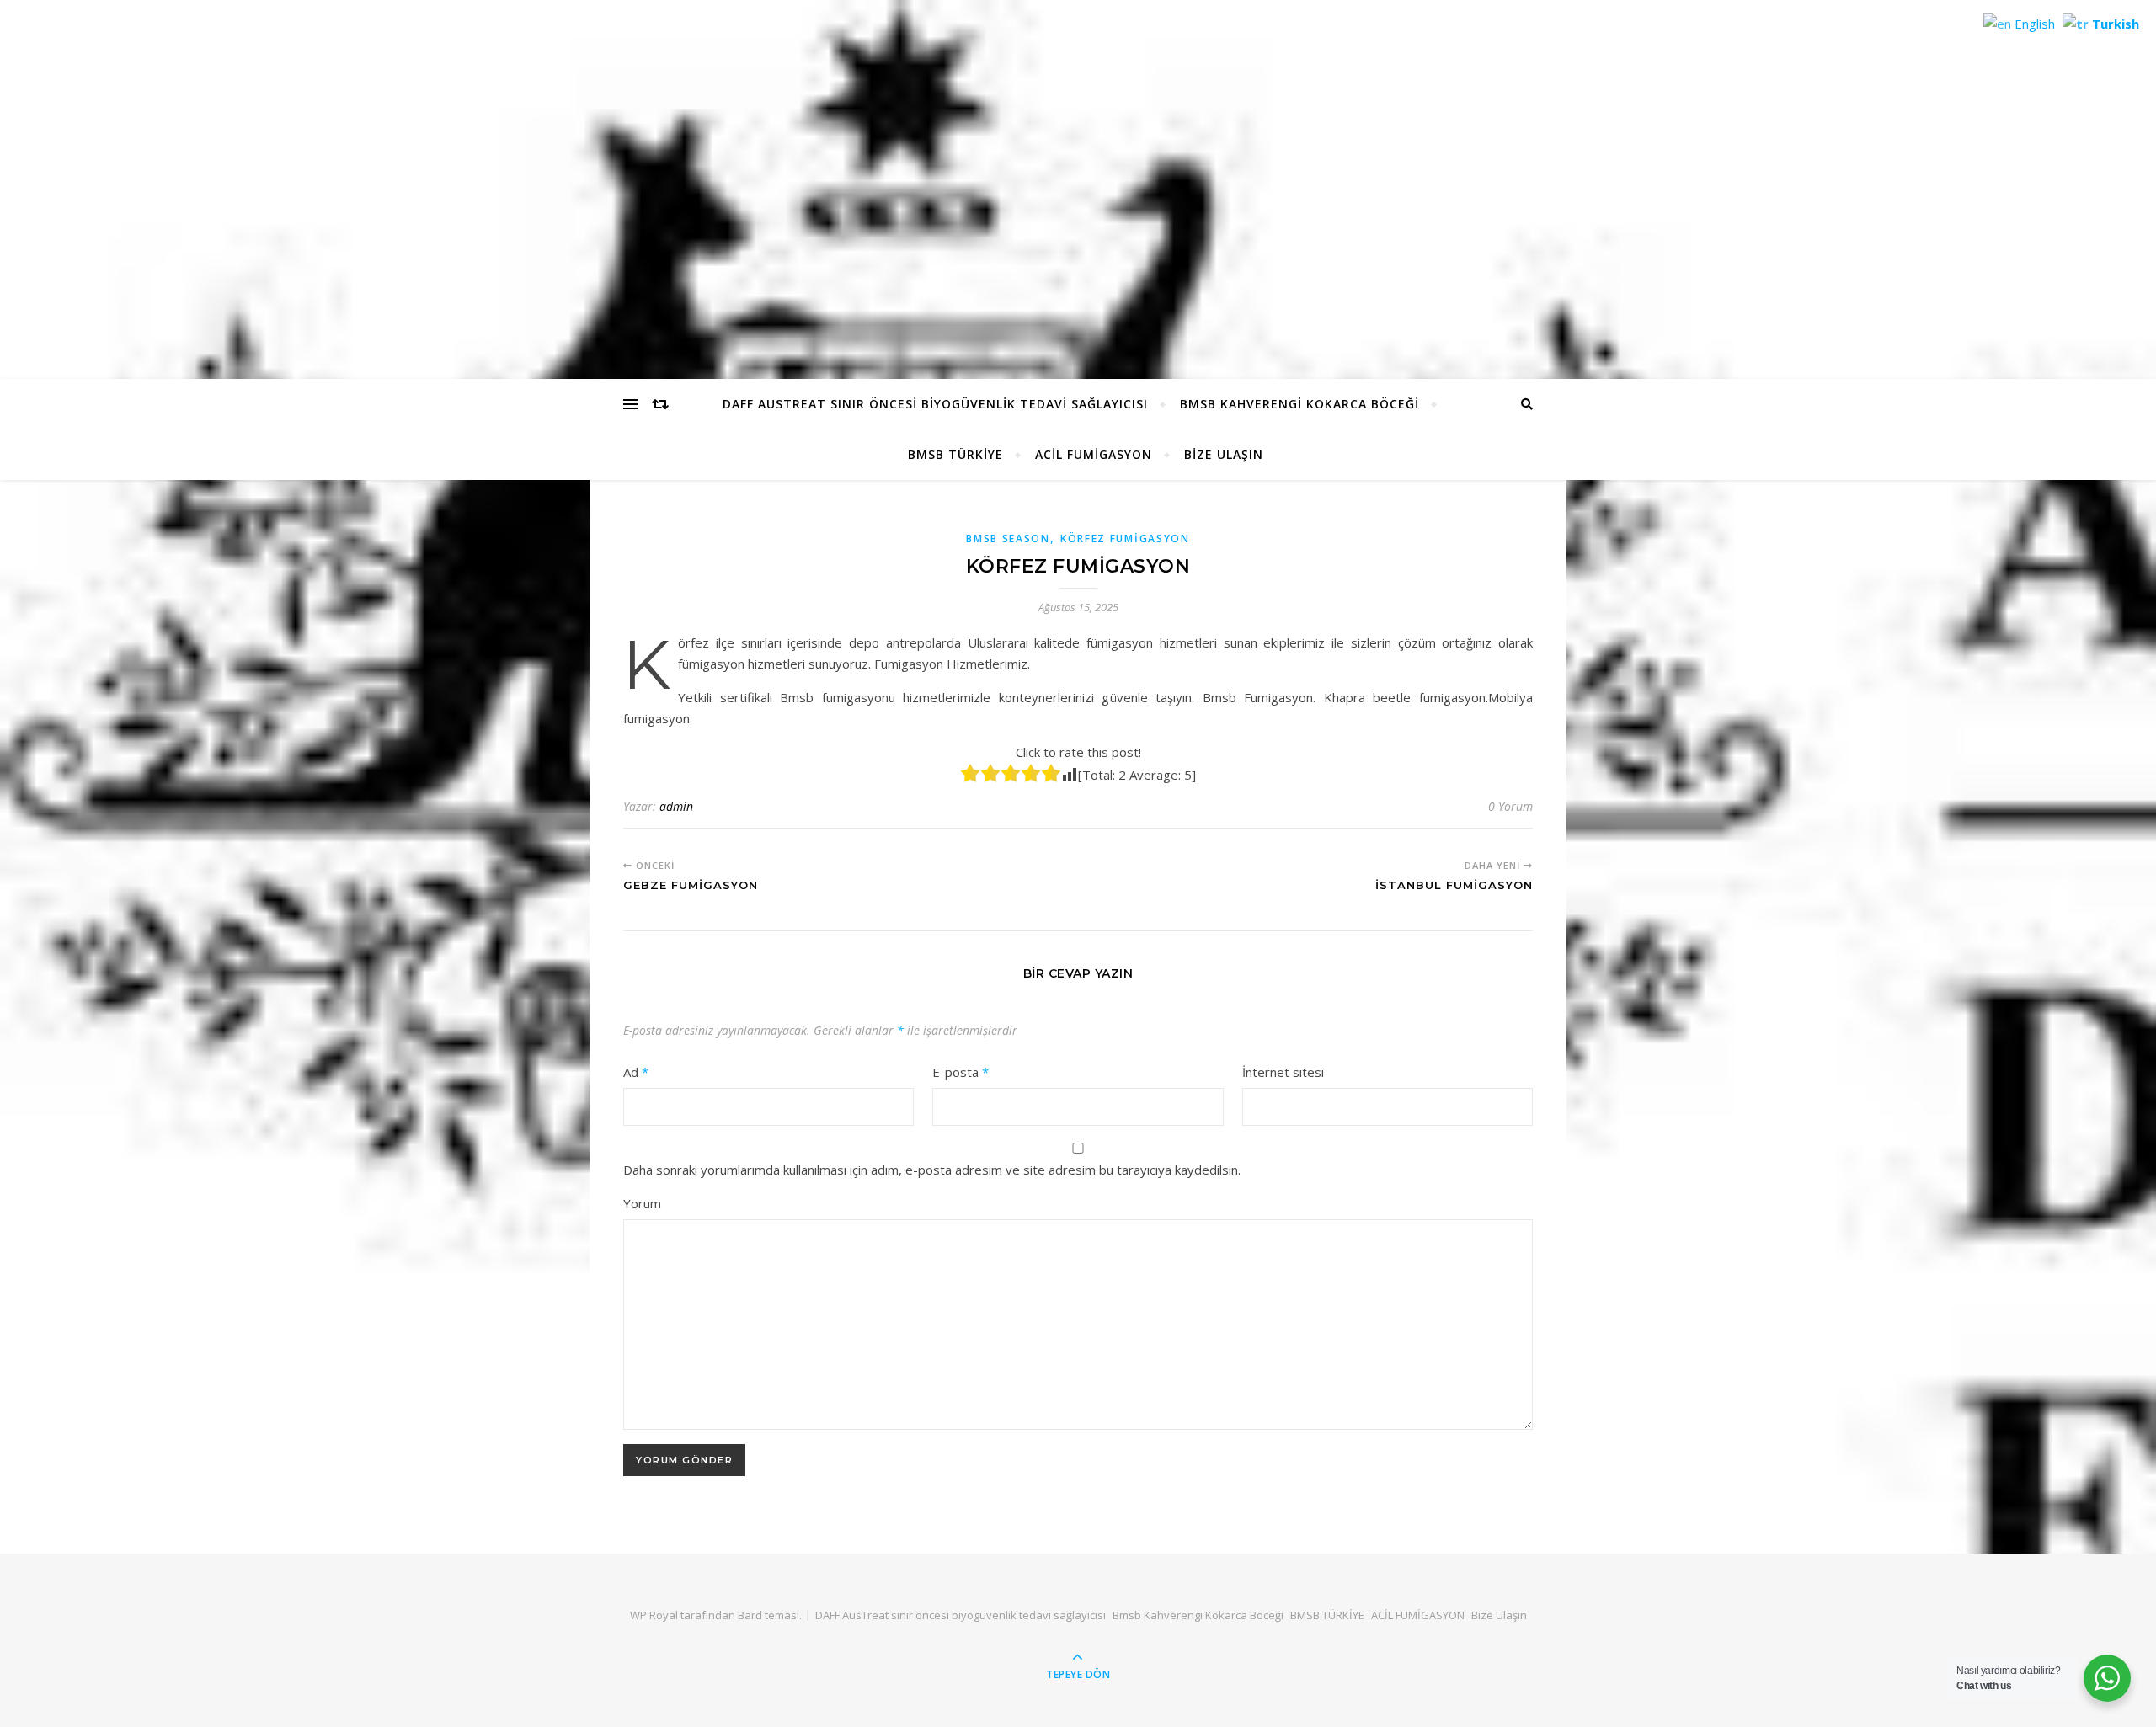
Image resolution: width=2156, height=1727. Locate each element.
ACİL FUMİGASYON (1094, 454)
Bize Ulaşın (1224, 454)
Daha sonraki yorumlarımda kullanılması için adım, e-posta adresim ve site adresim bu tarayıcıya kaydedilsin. (932, 1170)
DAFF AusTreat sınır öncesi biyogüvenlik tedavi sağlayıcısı (935, 404)
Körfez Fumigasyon (1125, 538)
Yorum (642, 1203)
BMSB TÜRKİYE (955, 454)
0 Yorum (1510, 806)
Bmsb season (1008, 538)
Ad (636, 1072)
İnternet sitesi (1283, 1072)
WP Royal (654, 1615)
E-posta (961, 1072)
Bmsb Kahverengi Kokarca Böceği (1299, 404)
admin (676, 806)
